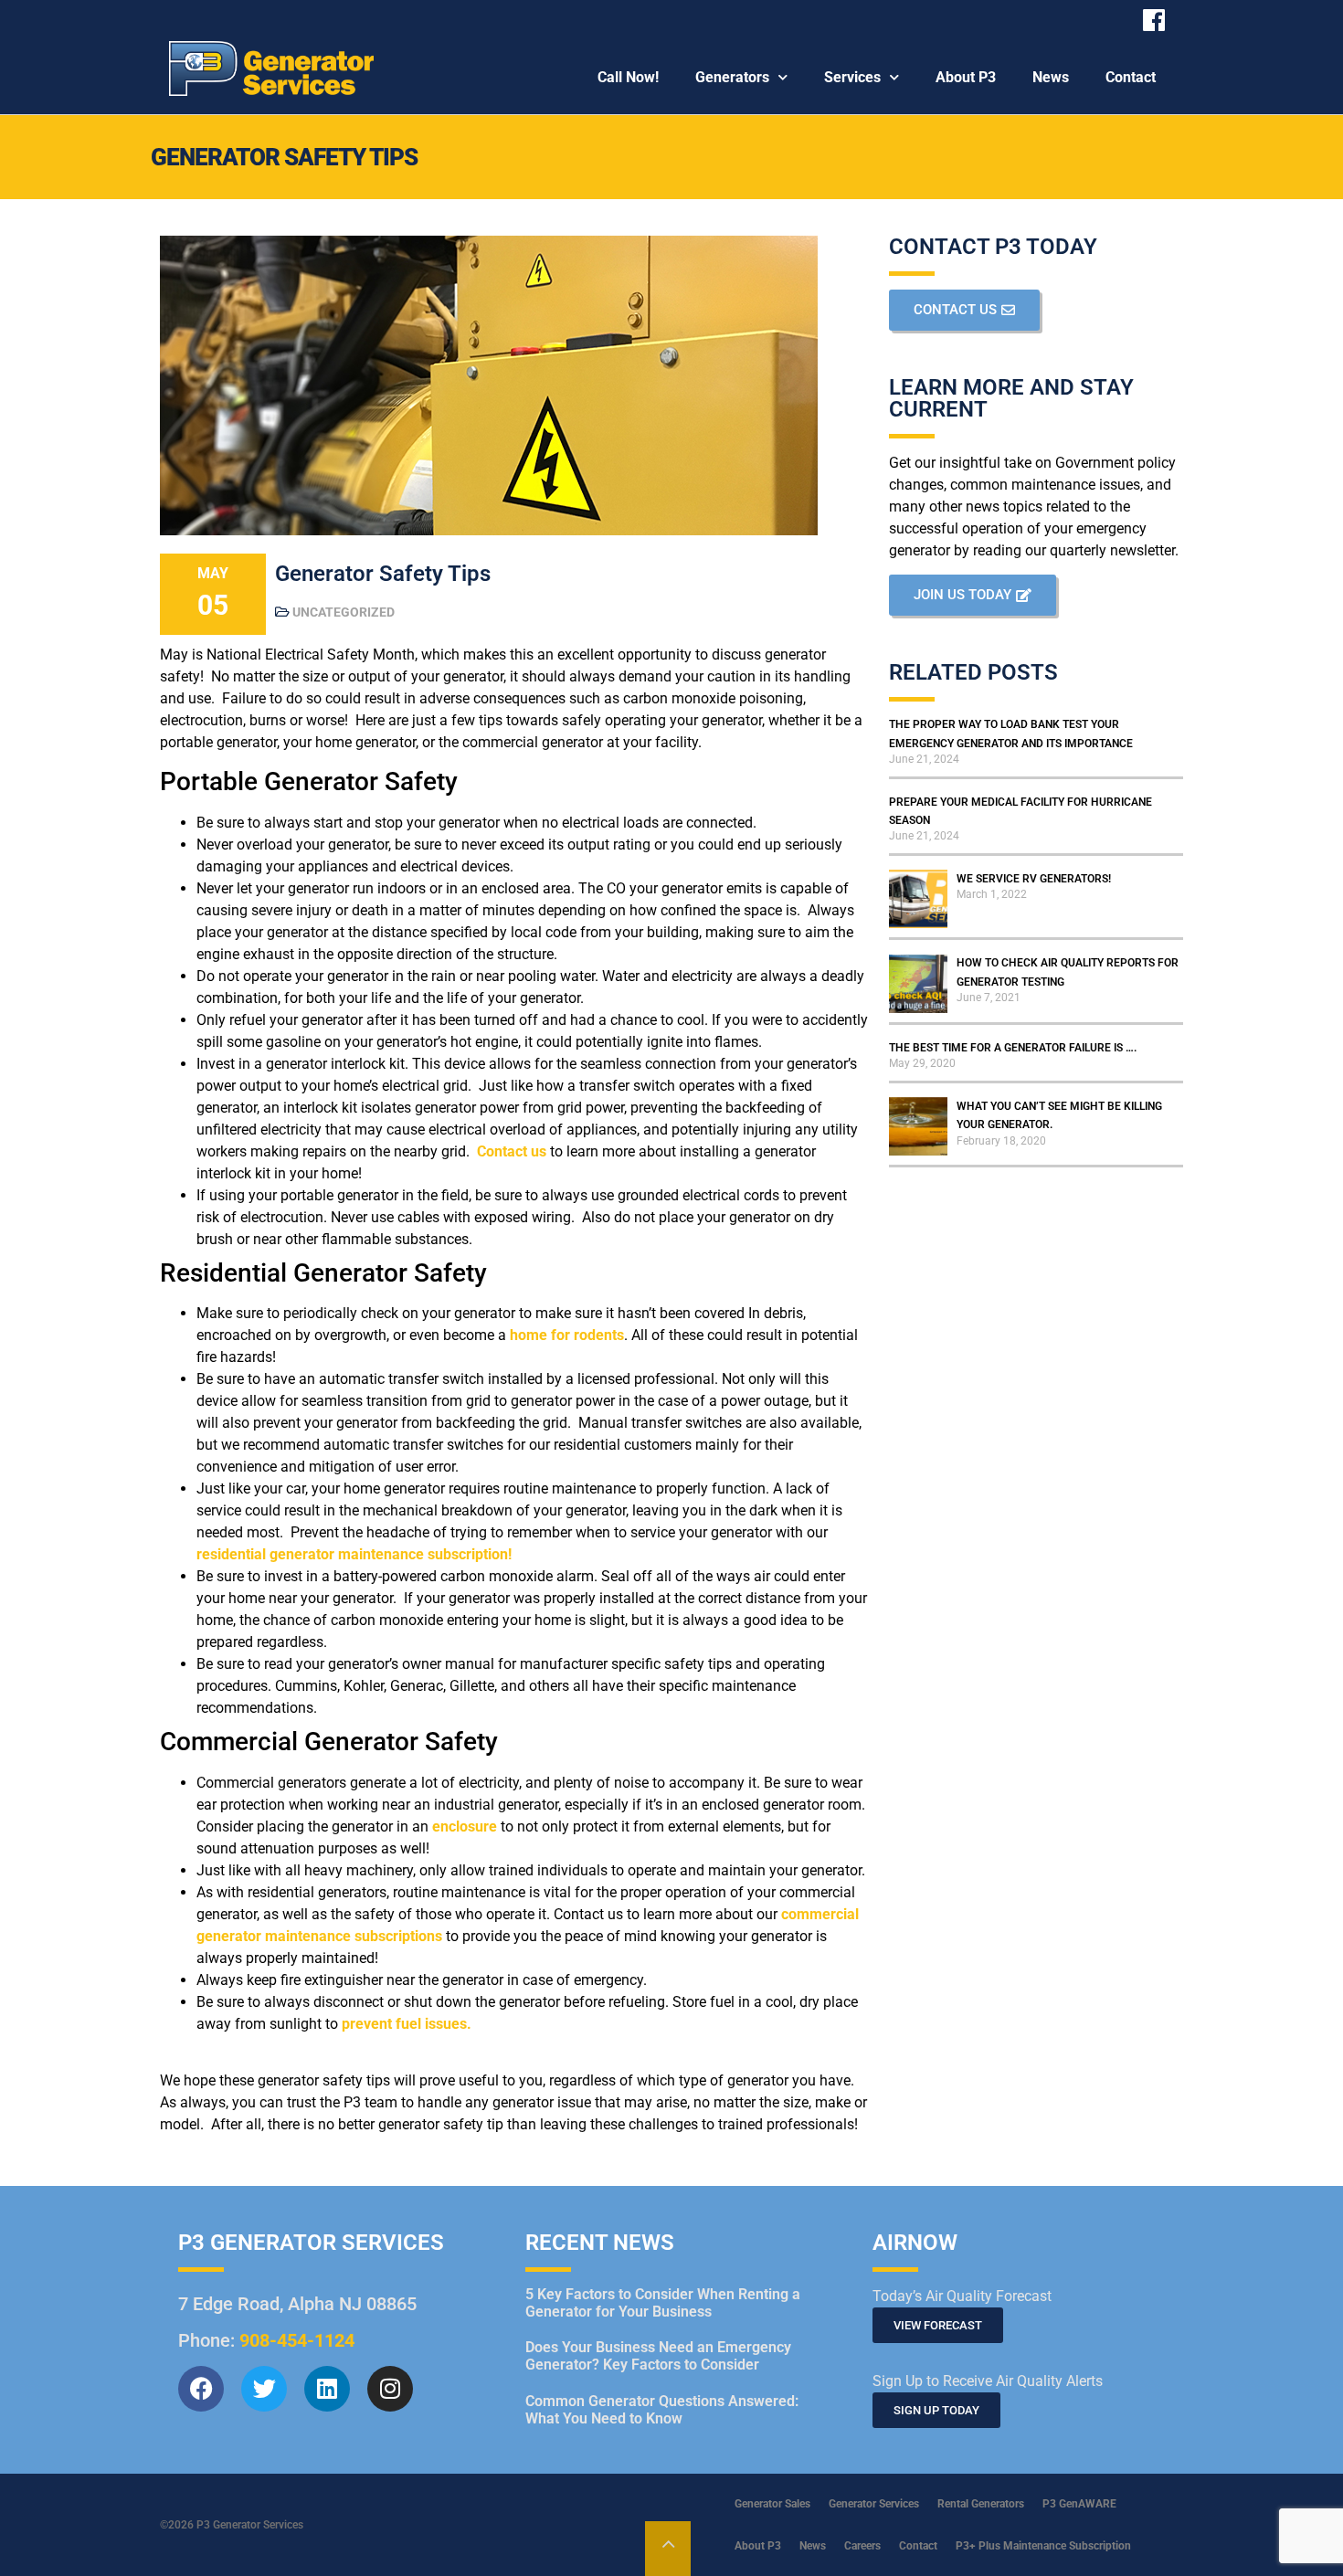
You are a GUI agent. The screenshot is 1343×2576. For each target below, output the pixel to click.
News (1051, 77)
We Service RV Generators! (1034, 879)
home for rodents (567, 1335)
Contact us (512, 1151)
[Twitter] (264, 2389)
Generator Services (874, 2504)
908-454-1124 (297, 2340)
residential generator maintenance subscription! (354, 1554)
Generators (732, 77)
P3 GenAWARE (1079, 2504)
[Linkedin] (327, 2389)
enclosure (465, 1826)
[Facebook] (201, 2389)
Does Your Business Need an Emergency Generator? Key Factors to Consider (658, 2356)
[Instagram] (390, 2389)
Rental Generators (981, 2504)
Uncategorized (344, 612)
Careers (862, 2546)
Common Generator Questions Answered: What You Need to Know (662, 2410)
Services (852, 77)
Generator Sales (772, 2504)
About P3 (966, 77)
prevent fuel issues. (407, 2024)
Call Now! (628, 77)
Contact (1131, 77)
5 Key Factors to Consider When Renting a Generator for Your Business (663, 2303)
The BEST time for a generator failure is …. (1013, 1048)
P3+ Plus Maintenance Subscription (1043, 2546)
